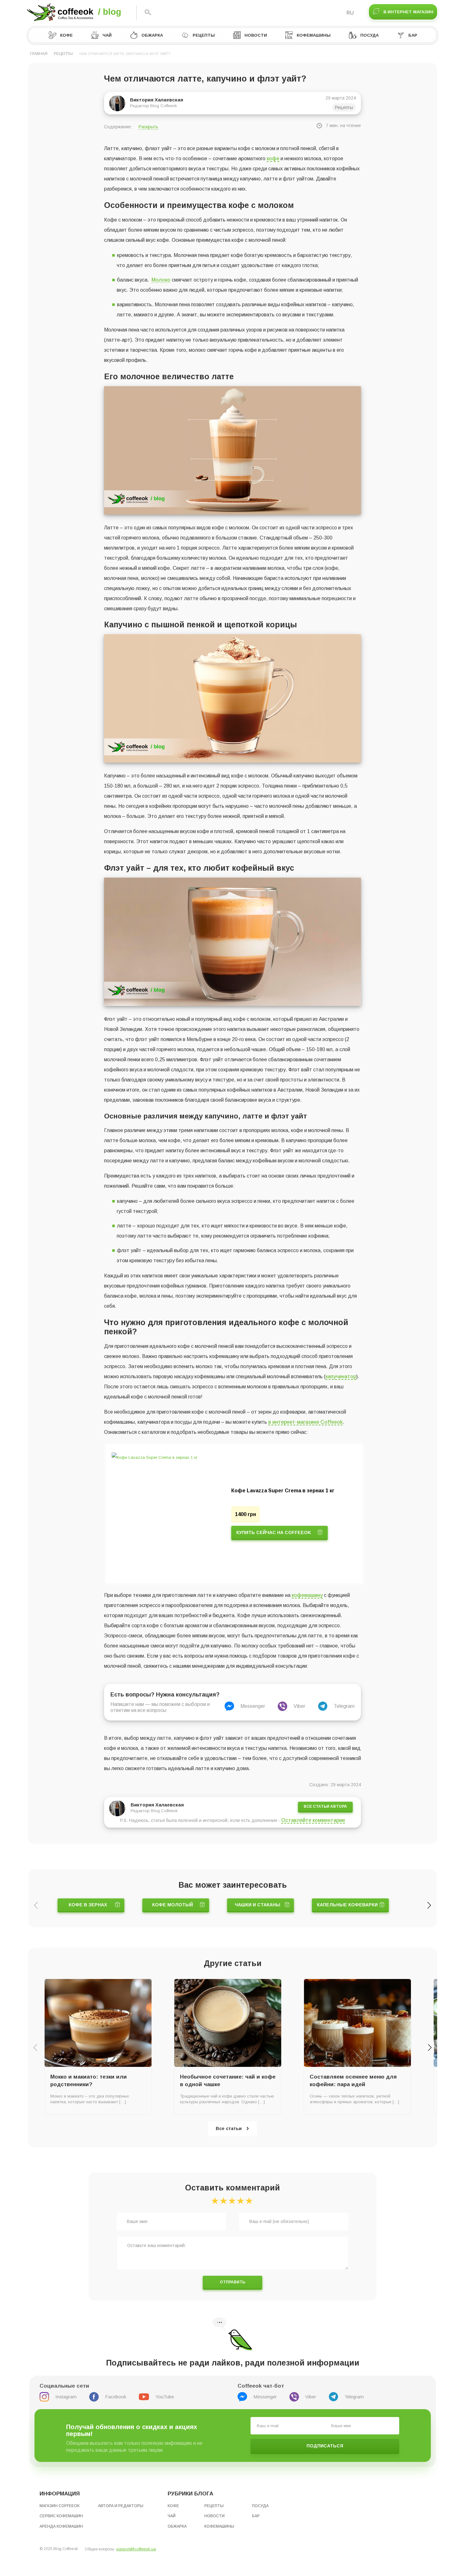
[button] (429, 1905)
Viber (299, 1706)
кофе (273, 158)
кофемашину (307, 1595)
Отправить (232, 2282)
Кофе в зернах (88, 1905)
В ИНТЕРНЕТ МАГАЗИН (408, 12)
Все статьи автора (325, 1806)
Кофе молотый (173, 1905)
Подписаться (325, 2446)
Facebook (116, 2397)
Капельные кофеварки (347, 1905)
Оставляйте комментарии (313, 1820)
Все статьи (229, 2128)
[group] (234, 1514)
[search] (148, 13)
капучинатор (341, 1376)
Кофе (66, 35)
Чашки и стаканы (257, 1905)
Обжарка (152, 35)
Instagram (66, 2397)
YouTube (165, 2397)
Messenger (253, 1706)
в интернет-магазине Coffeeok (305, 1422)
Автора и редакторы (121, 2506)
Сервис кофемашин (61, 2516)
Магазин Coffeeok (60, 2506)
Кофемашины (314, 35)
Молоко (161, 280)
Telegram (344, 1706)
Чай (107, 35)
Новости (256, 35)
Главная (39, 54)
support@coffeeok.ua (136, 2549)
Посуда (369, 35)
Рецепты (204, 35)
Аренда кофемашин (61, 2526)
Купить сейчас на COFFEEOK (274, 1532)
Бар (413, 35)
